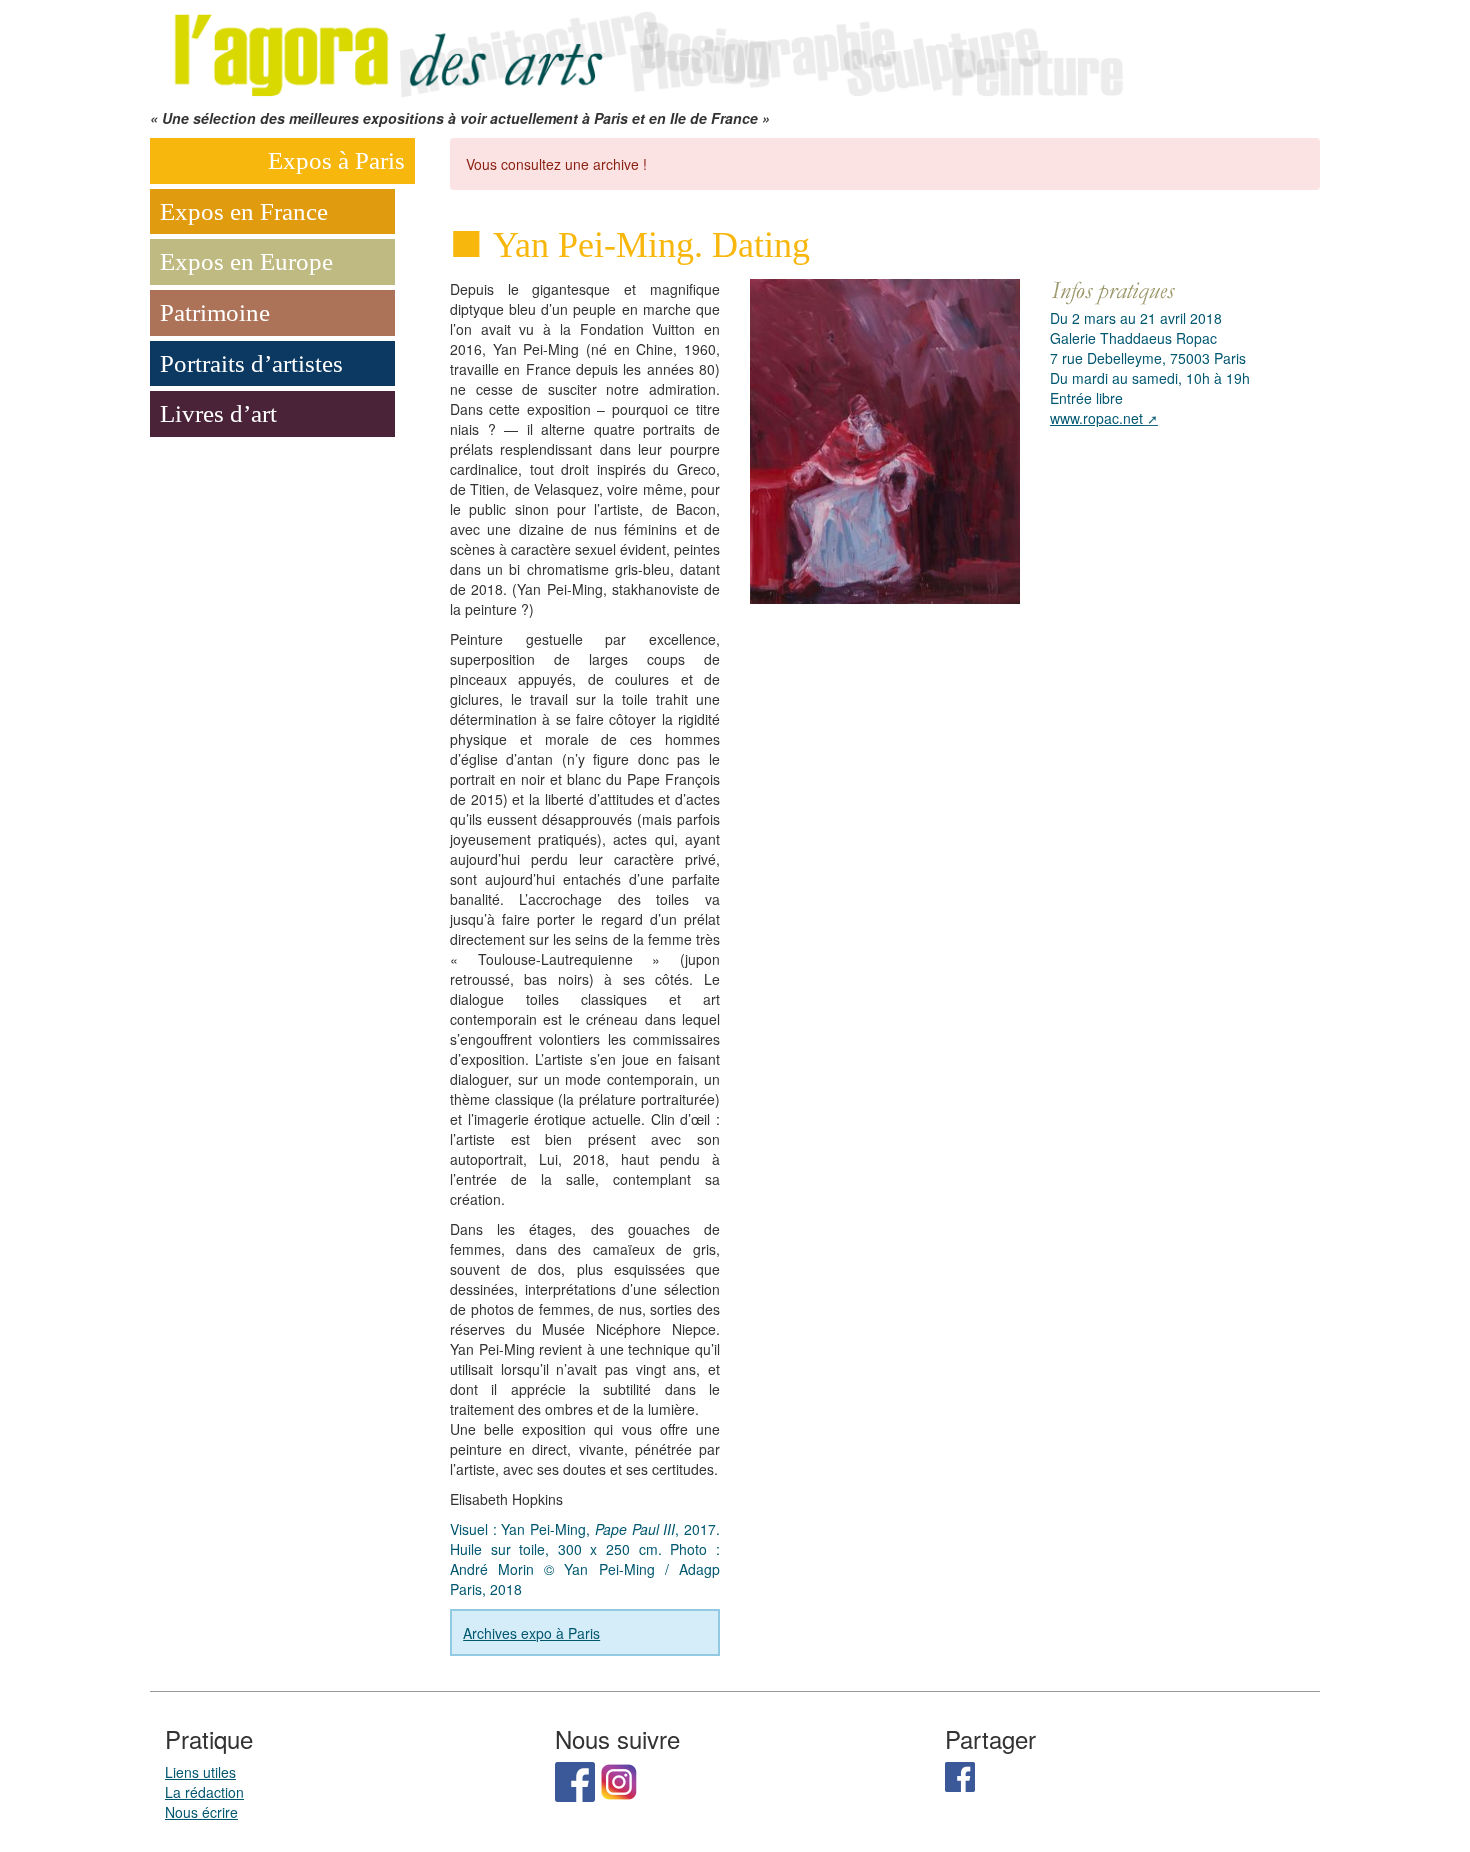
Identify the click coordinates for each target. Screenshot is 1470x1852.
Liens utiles (200, 1772)
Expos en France (244, 211)
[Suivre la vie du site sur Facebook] (575, 1780)
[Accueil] (645, 52)
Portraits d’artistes (251, 363)
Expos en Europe (246, 261)
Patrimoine (215, 312)
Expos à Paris (336, 160)
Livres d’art (218, 413)
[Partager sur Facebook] (960, 1775)
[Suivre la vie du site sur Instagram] (619, 1780)
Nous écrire (201, 1812)
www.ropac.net (1096, 418)
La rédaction (204, 1792)
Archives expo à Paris (531, 1633)
